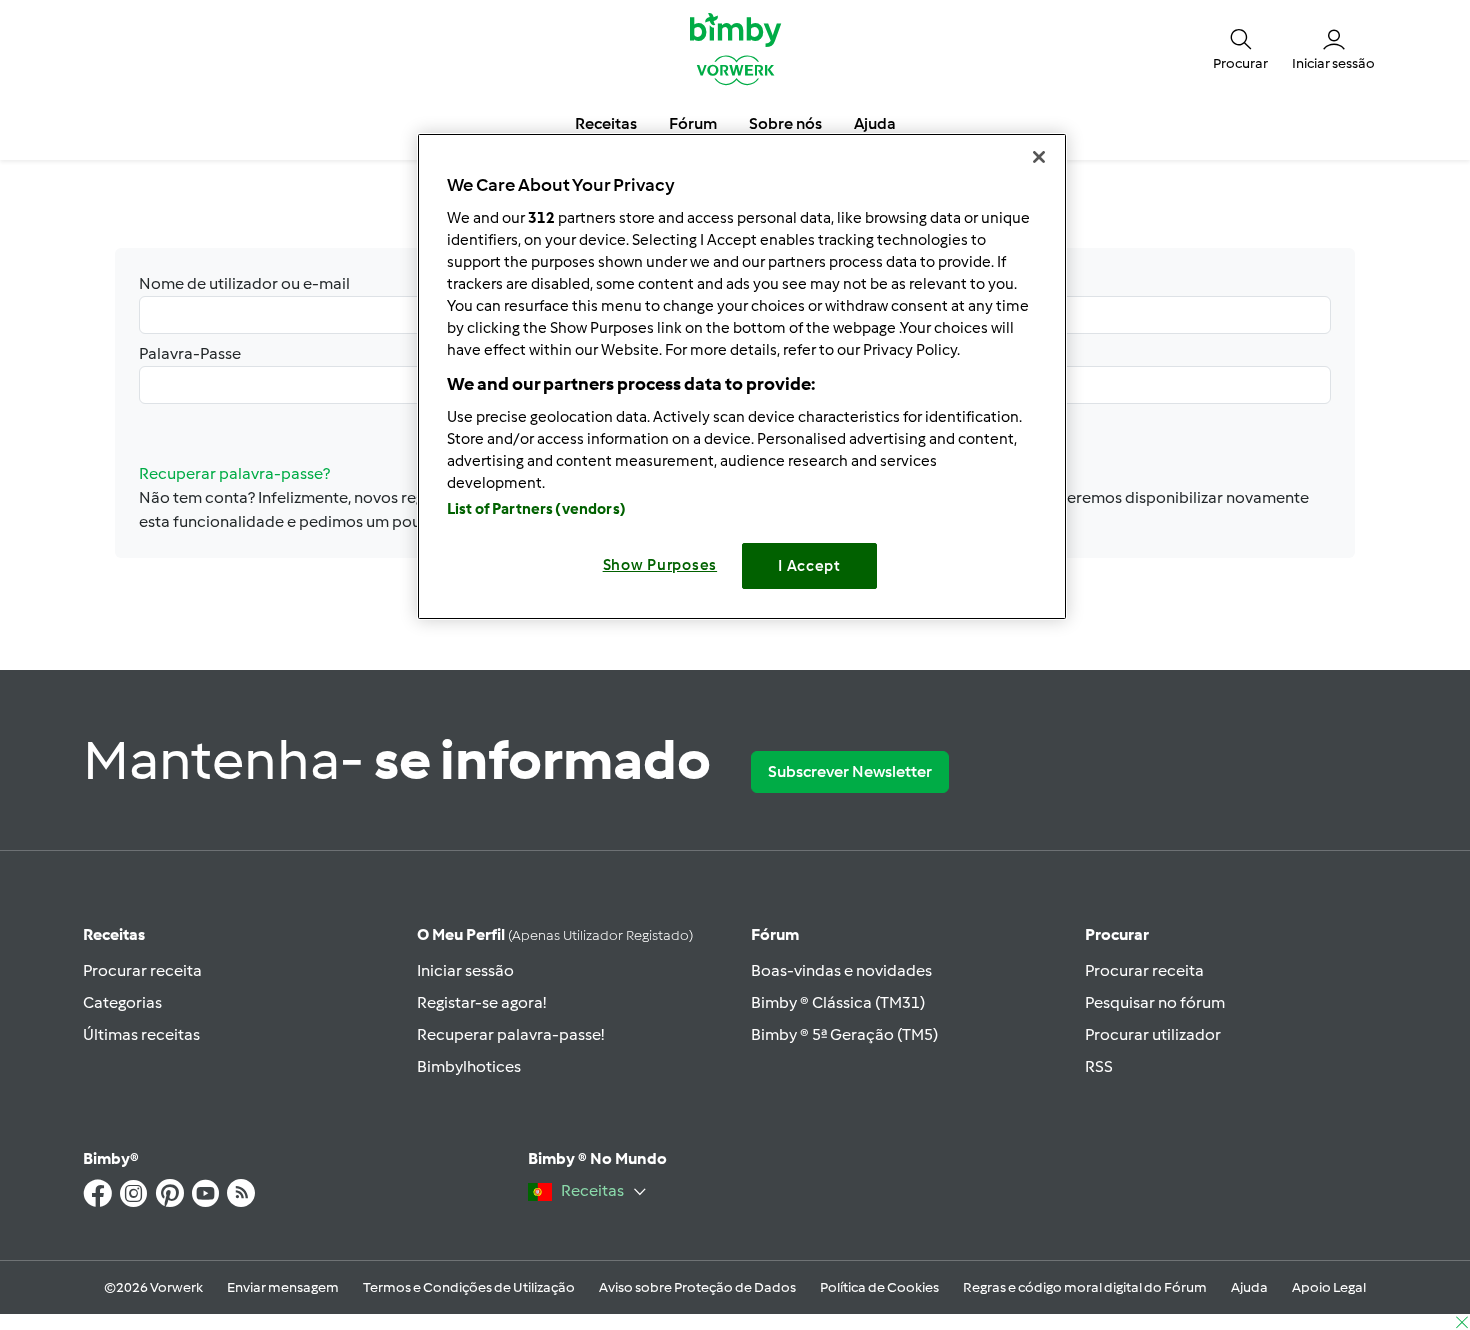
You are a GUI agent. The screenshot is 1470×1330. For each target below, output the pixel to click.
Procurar (1117, 934)
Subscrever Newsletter (850, 771)
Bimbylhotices (469, 1066)
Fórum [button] (693, 123)
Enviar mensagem (283, 1287)
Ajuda (1249, 1287)
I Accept (809, 566)
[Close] (1039, 157)
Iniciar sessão (465, 970)
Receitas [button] (606, 123)
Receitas (114, 934)
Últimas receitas (141, 1034)
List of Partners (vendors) (536, 509)
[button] (1240, 48)
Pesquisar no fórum (1155, 1002)
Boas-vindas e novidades (841, 970)
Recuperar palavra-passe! (510, 1034)
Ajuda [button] (875, 123)
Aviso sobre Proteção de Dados (697, 1287)
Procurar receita (142, 970)
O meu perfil (555, 934)
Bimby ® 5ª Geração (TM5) (844, 1034)
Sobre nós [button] (785, 123)
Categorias (122, 1002)
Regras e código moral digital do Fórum (1085, 1287)
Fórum (775, 934)
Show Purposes (660, 565)
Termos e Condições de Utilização (469, 1287)
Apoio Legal (1329, 1287)
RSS (1099, 1066)
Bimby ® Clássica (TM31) (838, 1002)
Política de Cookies (879, 1287)
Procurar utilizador (1153, 1034)
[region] (742, 376)
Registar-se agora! (481, 1002)
